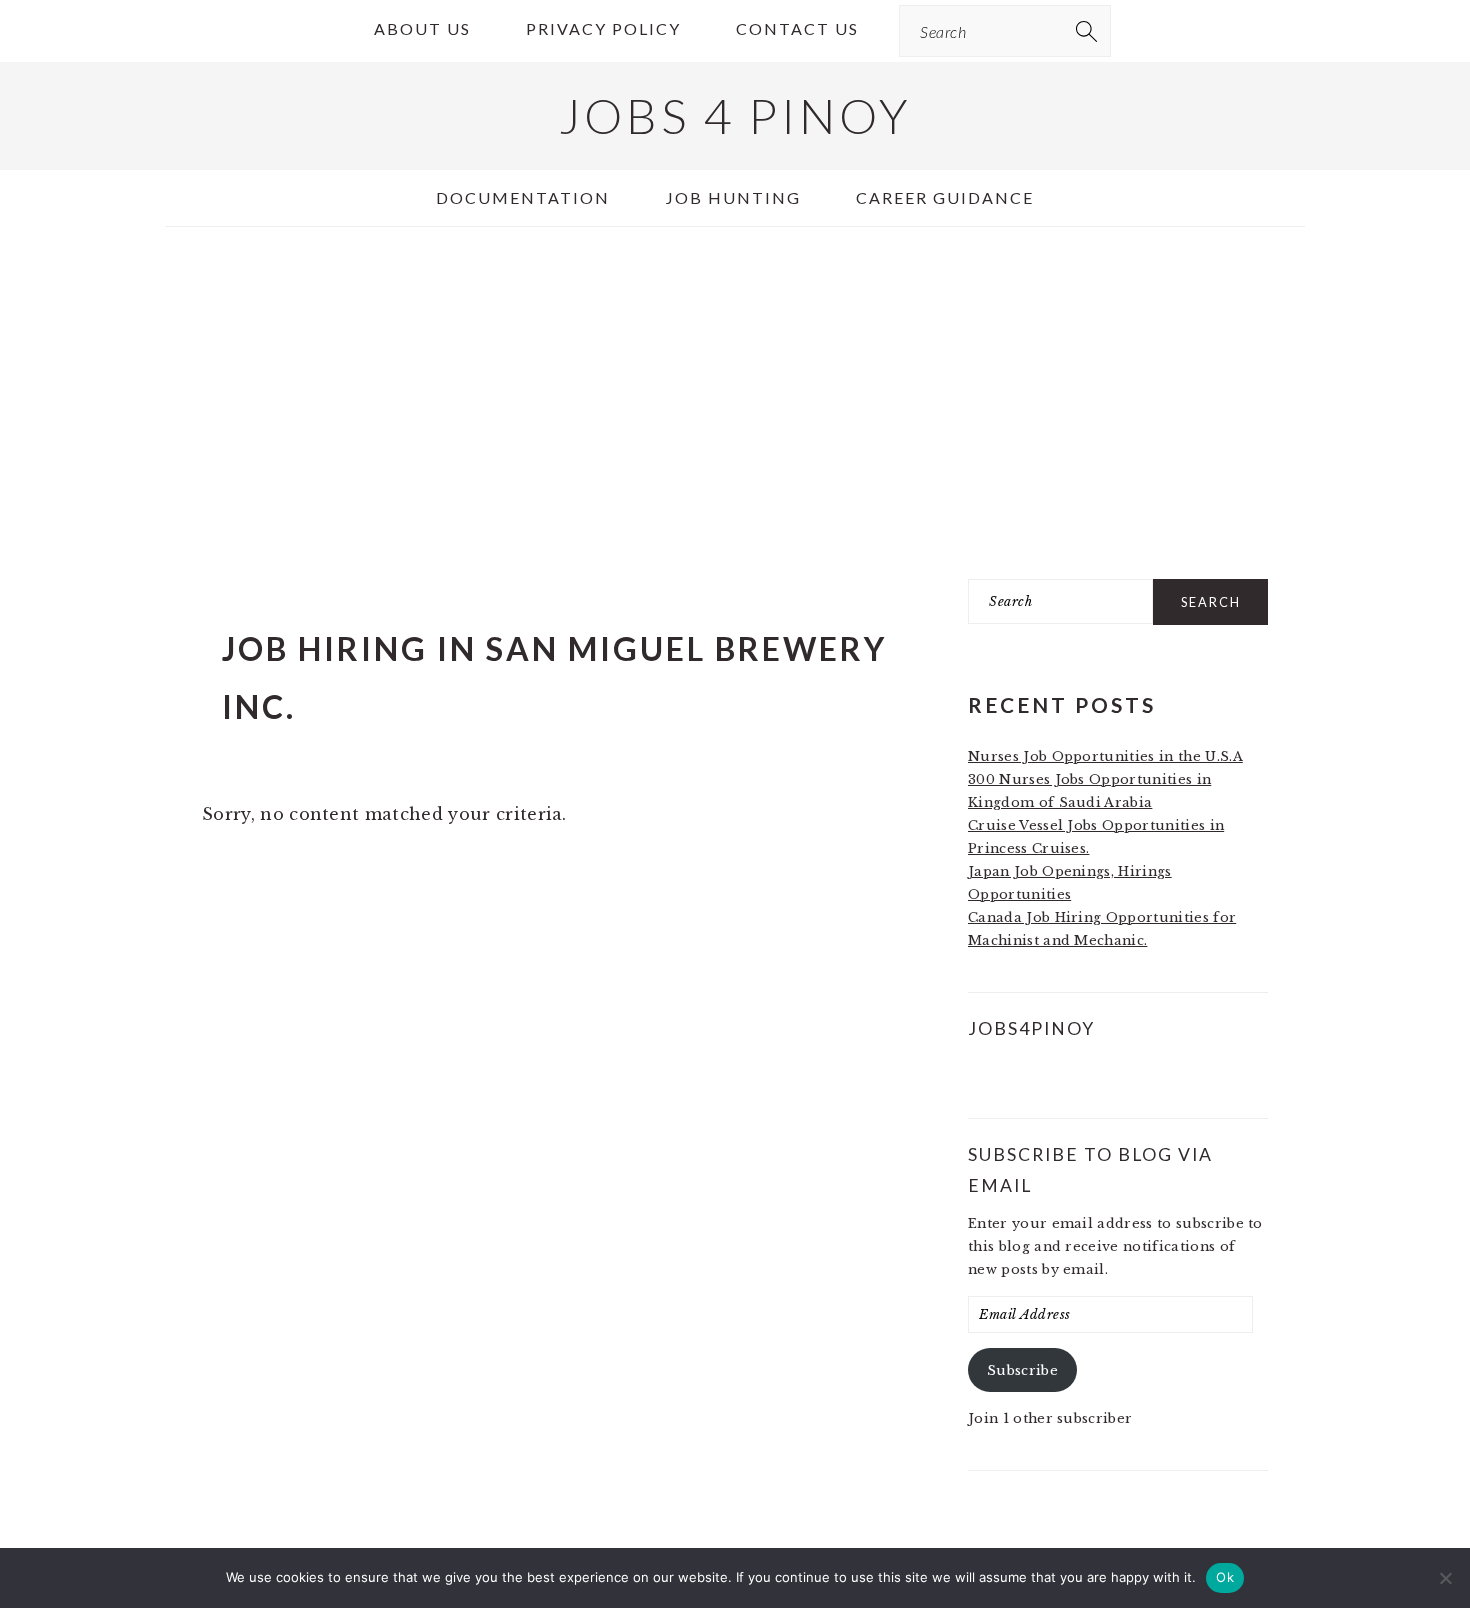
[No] (1445, 1578)
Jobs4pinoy (1031, 1028)
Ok (1225, 1577)
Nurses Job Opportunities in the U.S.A (1105, 756)
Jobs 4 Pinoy (735, 115)
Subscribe (1022, 1370)
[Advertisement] (735, 391)
